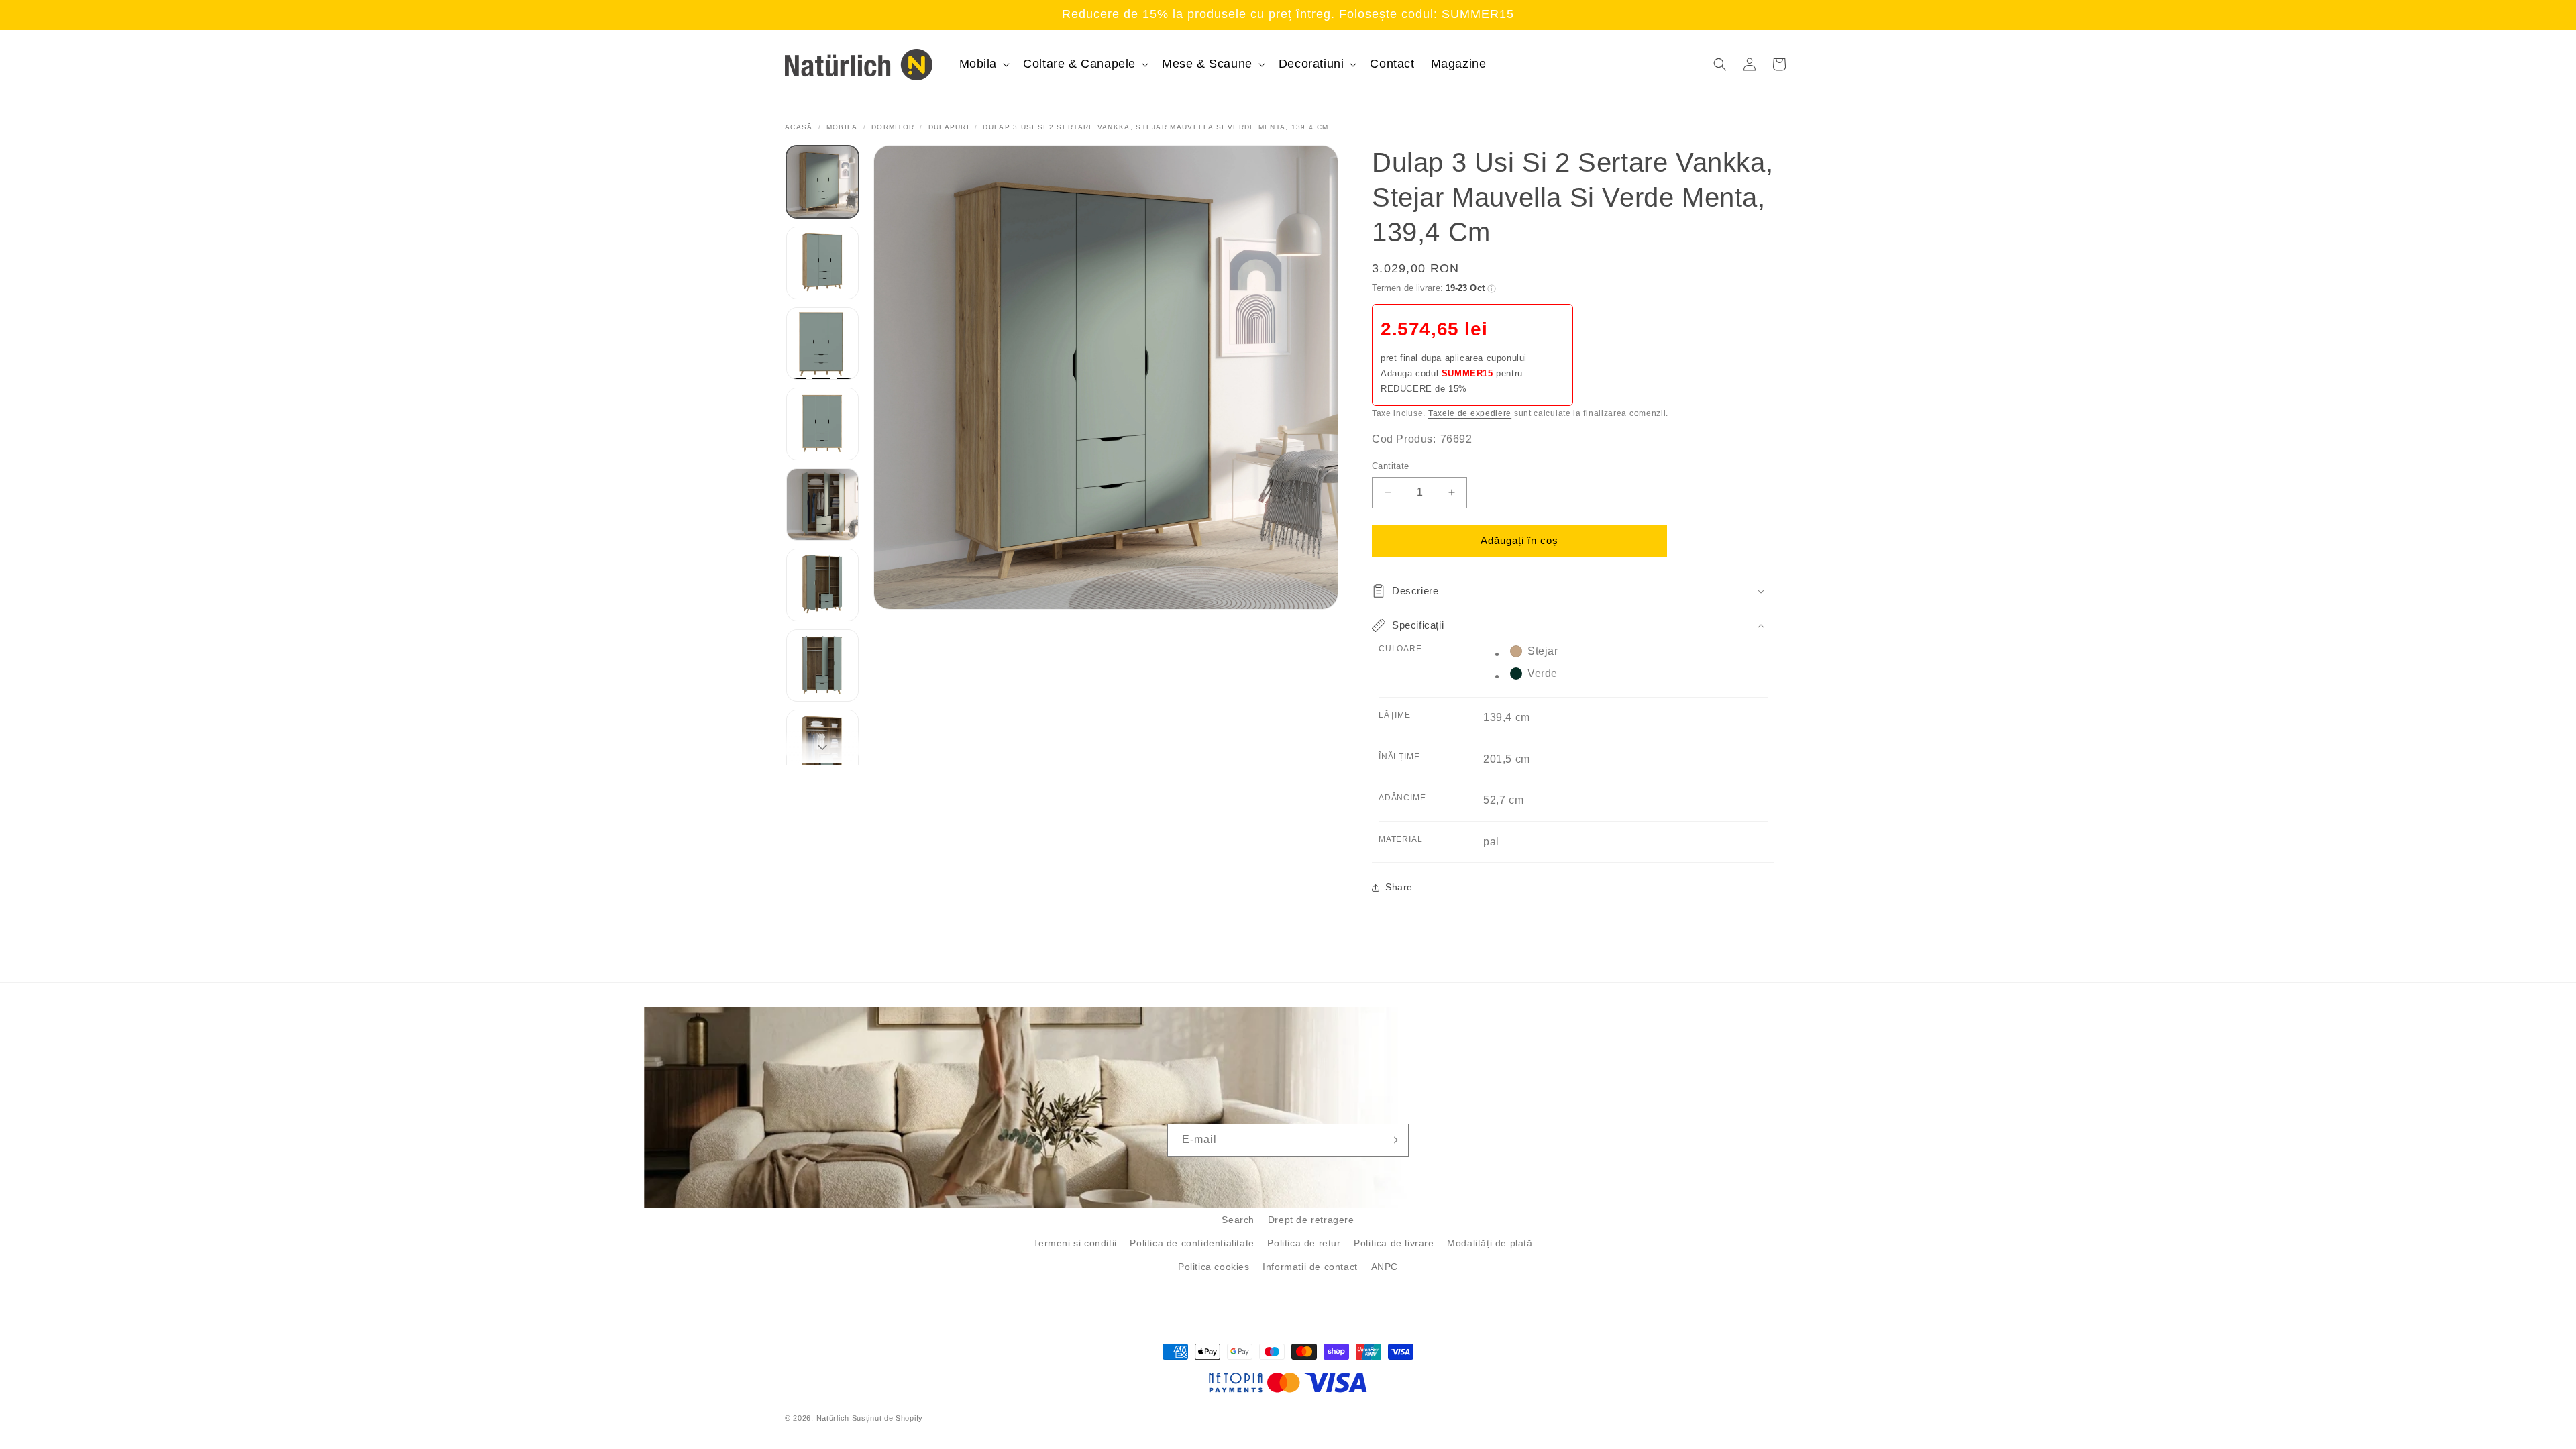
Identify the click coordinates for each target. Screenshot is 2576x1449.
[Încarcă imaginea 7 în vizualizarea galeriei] (822, 665)
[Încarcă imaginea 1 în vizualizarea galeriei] (822, 182)
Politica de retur (1304, 1243)
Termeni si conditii (1075, 1243)
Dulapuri (949, 127)
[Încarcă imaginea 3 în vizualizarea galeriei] (822, 343)
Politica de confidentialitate (1192, 1243)
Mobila (842, 127)
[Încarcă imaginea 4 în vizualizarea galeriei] (822, 424)
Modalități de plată (1490, 1243)
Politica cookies (1214, 1267)
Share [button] (1399, 887)
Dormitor (893, 127)
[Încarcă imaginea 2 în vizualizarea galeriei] (822, 263)
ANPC (1385, 1267)
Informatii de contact (1310, 1267)
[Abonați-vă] (1393, 1140)
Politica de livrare (1394, 1243)
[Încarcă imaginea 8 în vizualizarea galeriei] (822, 746)
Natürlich (833, 1418)
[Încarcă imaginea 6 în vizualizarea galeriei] (822, 585)
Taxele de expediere (1470, 413)
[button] (983, 64)
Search (1238, 1220)
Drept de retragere (1311, 1220)
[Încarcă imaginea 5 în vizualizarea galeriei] (822, 504)
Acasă (799, 127)
